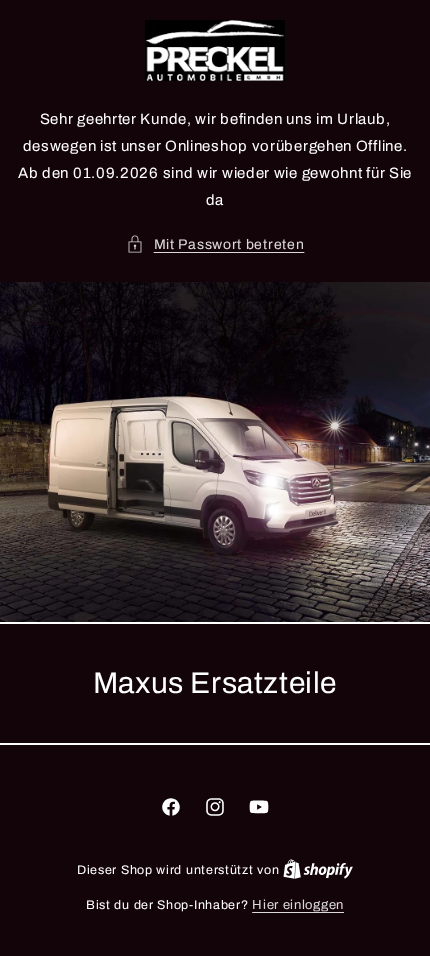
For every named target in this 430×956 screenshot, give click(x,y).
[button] (215, 244)
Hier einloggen (298, 905)
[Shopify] (318, 870)
